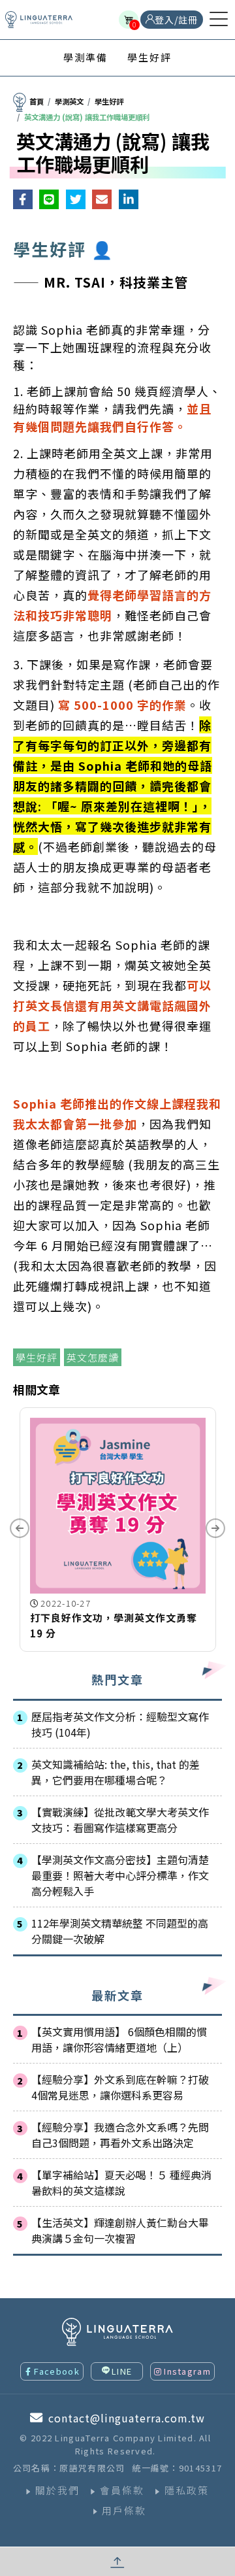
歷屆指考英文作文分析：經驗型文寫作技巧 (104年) (120, 1724)
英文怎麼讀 (93, 1357)
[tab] (86, 58)
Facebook (56, 2371)
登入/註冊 (176, 20)
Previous (20, 1528)
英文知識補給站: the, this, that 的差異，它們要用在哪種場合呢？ (116, 1772)
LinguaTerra (39, 20)
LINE (122, 2371)
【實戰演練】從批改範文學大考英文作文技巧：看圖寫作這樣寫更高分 (120, 1820)
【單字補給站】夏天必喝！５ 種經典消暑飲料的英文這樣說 (121, 2183)
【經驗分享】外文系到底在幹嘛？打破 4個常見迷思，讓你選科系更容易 (120, 2087)
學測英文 (69, 101)
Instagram (187, 2371)
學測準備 (86, 57)
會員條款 (122, 2490)
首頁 (37, 101)
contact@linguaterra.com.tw (127, 2418)
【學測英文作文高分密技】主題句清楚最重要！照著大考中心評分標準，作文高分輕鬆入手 (120, 1875)
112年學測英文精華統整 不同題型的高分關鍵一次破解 (120, 1931)
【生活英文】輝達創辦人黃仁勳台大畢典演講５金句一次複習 (120, 2230)
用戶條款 (124, 2510)
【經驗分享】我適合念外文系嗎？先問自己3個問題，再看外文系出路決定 (120, 2135)
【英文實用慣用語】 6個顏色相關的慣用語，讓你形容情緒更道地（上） (119, 2039)
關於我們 (57, 2490)
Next (215, 1528)
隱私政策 (187, 2490)
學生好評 (149, 57)
